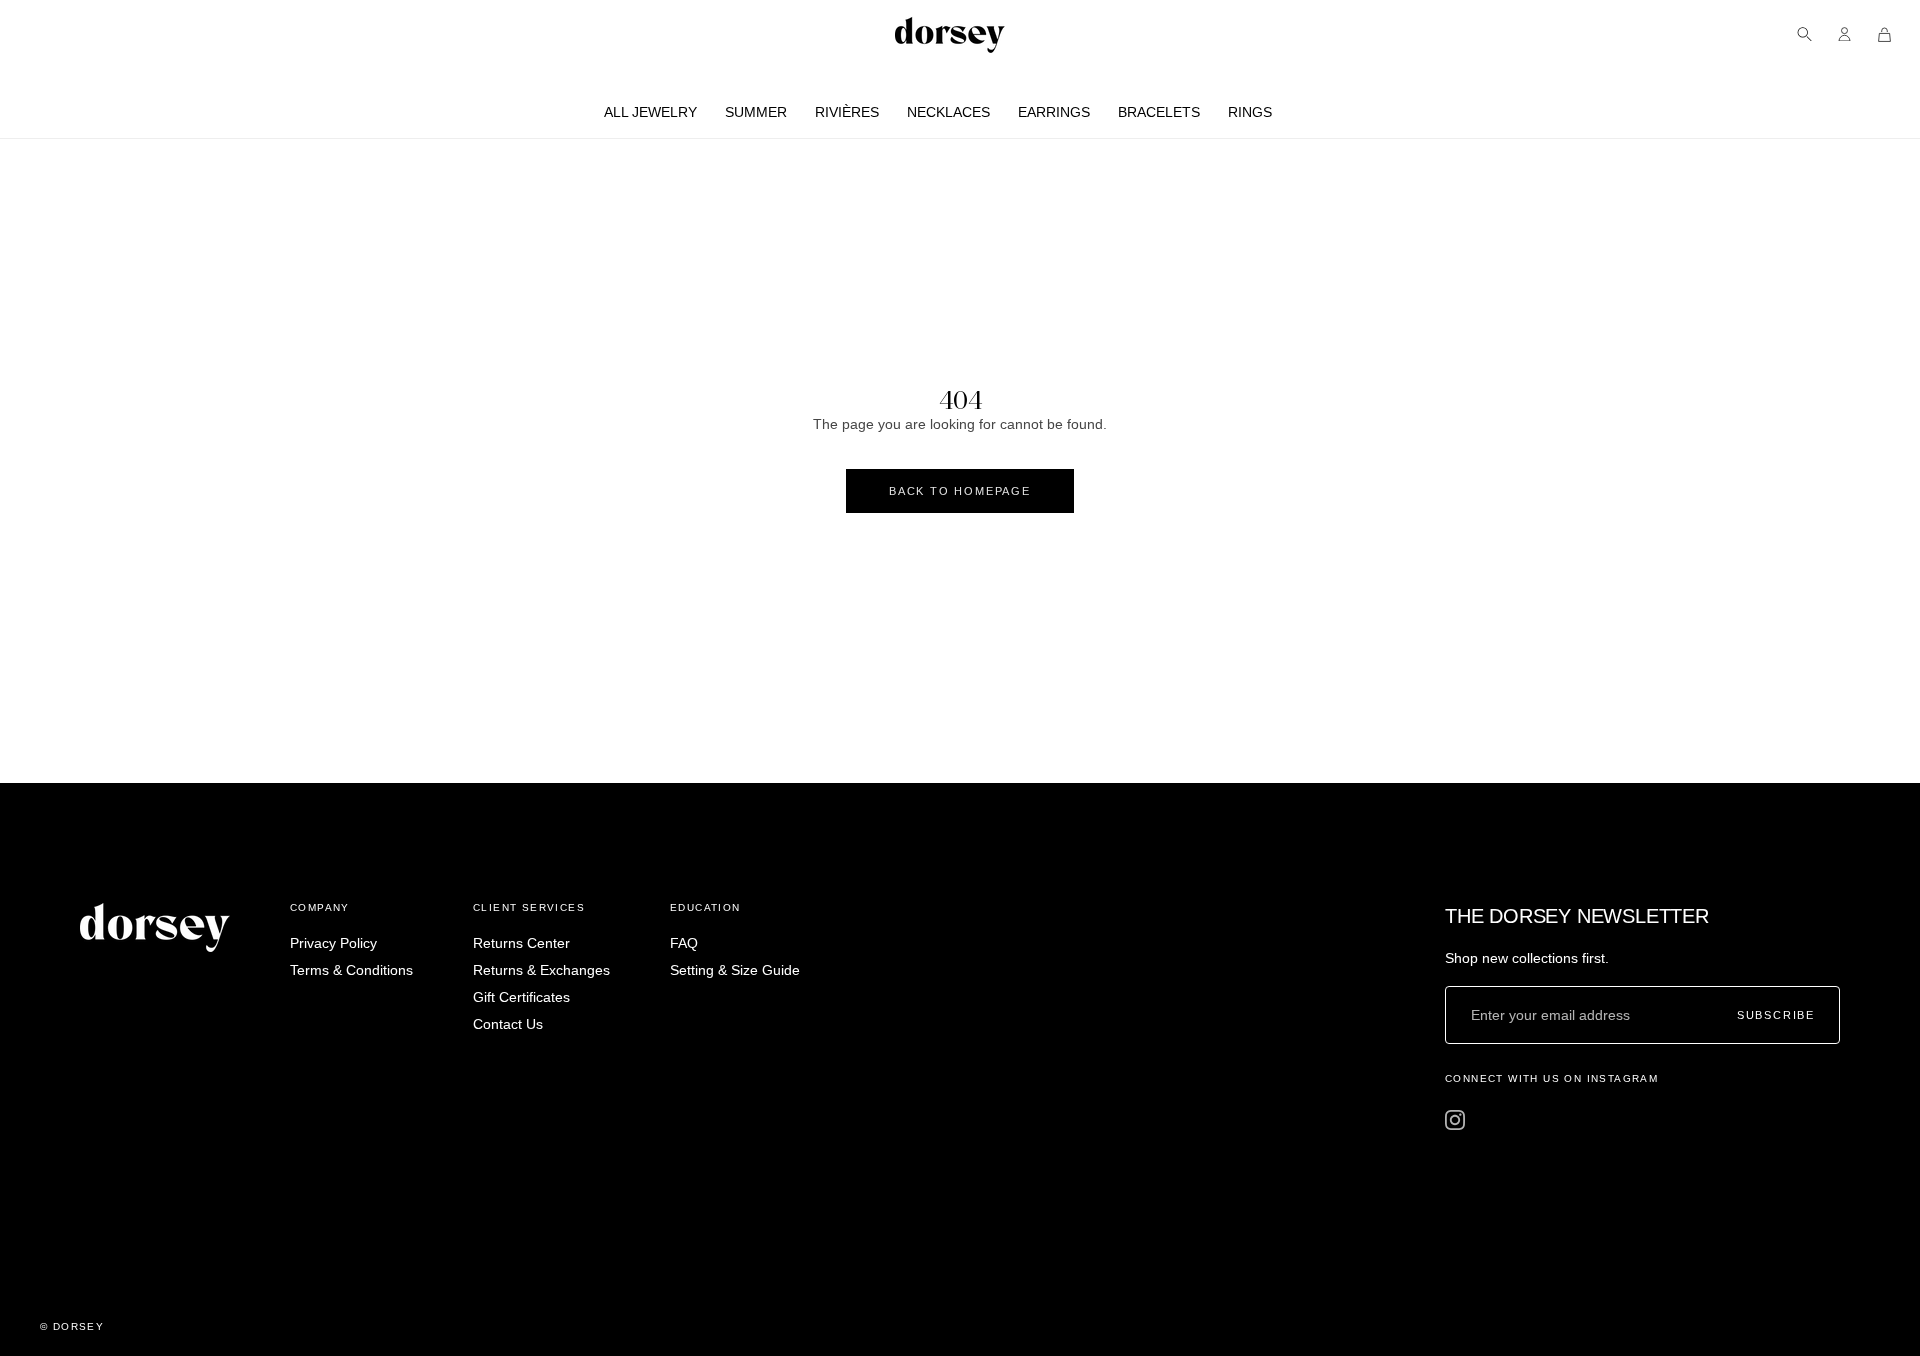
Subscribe (1776, 1015)
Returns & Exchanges (541, 970)
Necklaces (948, 112)
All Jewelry (650, 112)
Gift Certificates (521, 997)
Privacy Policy (333, 943)
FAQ (684, 943)
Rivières (847, 112)
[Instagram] (1455, 1120)
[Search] (1804, 34)
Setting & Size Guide (735, 970)
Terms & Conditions (351, 970)
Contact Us (508, 1024)
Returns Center (521, 943)
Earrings (1054, 112)
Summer (756, 112)
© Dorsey (72, 1326)
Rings (1250, 112)
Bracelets (1159, 112)
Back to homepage (960, 491)
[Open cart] (1884, 34)
